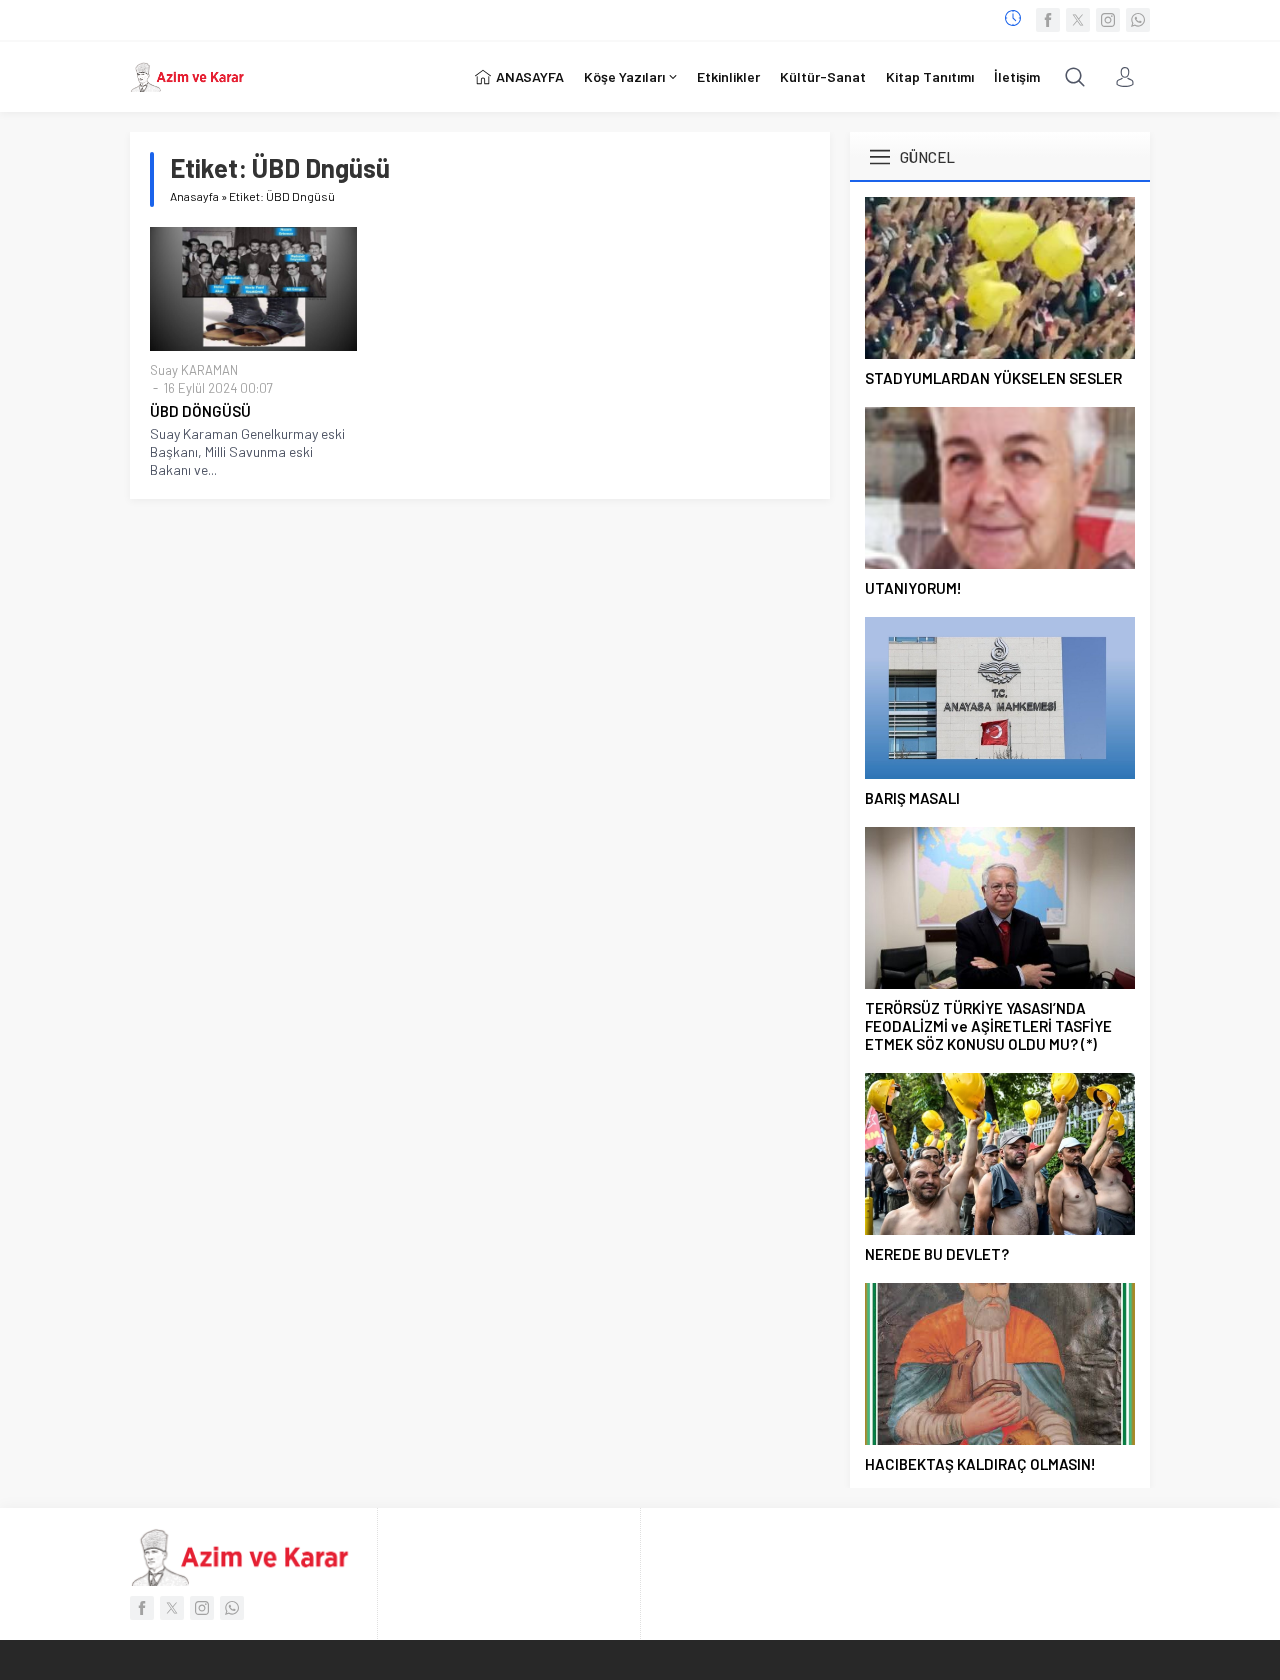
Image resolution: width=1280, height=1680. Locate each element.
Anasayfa (194, 196)
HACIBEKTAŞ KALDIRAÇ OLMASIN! (980, 1464)
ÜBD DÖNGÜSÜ (200, 411)
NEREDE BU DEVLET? (937, 1254)
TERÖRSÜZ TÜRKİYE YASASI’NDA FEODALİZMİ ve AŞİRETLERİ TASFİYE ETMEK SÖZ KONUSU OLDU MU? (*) (988, 1026)
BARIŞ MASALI (912, 798)
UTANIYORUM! (913, 588)
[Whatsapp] (1138, 20)
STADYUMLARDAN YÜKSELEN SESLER (993, 378)
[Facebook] (1048, 20)
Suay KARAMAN (194, 370)
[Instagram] (1108, 20)
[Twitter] (1078, 20)
